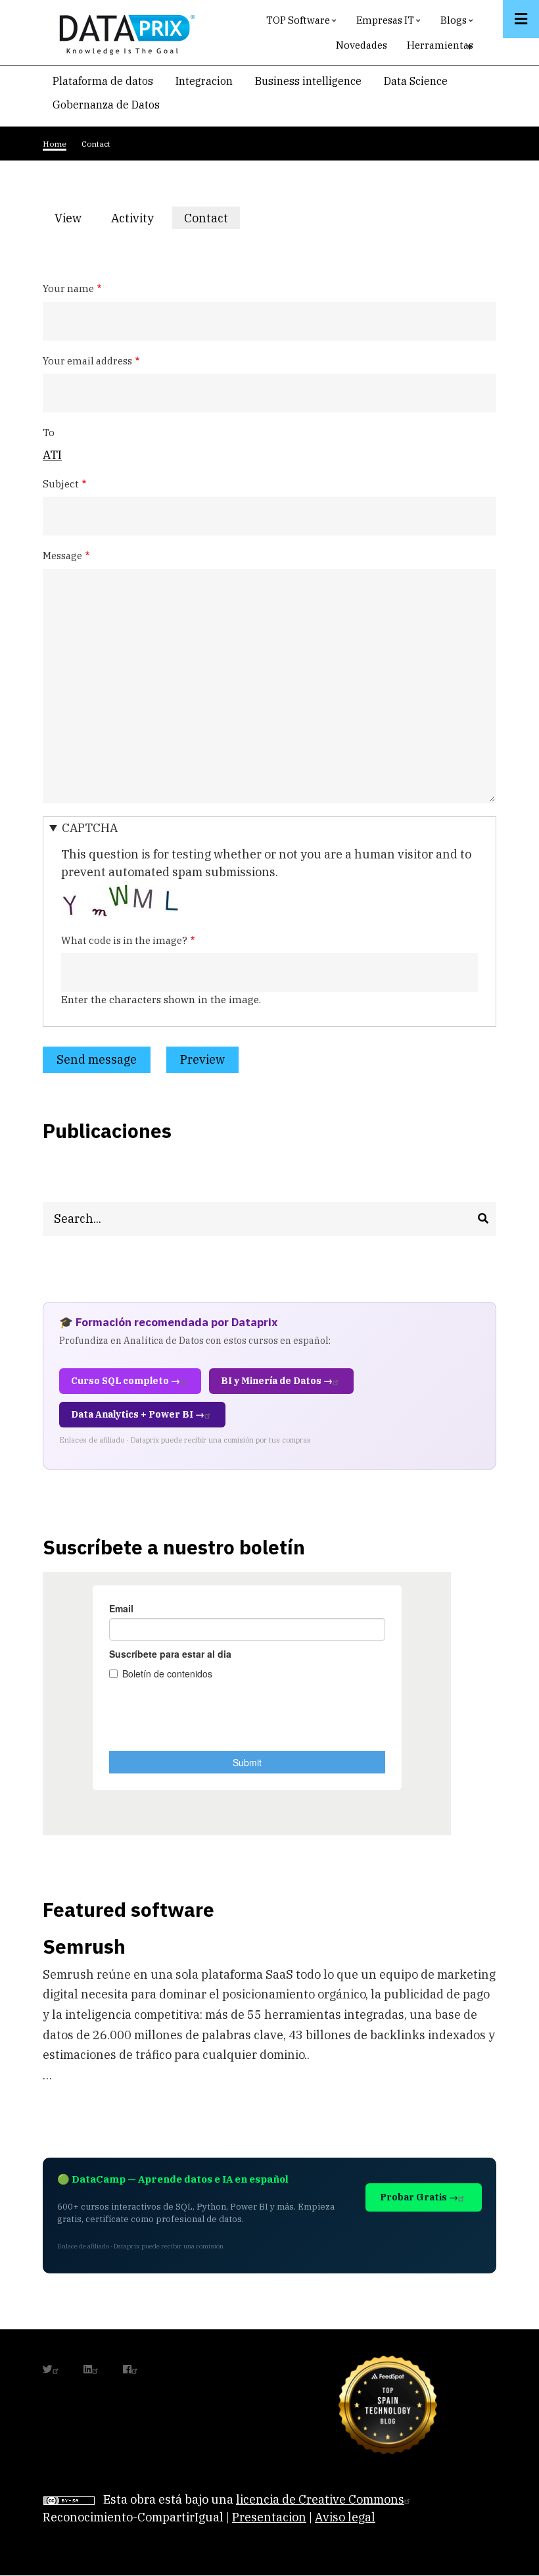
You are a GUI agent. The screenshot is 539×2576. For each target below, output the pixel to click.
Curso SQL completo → (126, 1381)
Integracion (204, 81)
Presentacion (269, 2517)
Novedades (362, 45)
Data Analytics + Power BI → (138, 1414)
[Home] (124, 32)
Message (62, 556)
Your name (68, 288)
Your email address (87, 361)
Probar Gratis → (419, 2197)
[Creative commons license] (69, 2499)
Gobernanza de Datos (106, 105)
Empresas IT (390, 23)
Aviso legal (345, 2517)
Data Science (416, 81)
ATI (52, 455)
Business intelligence (308, 81)
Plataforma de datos (103, 81)
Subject (61, 484)
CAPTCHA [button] (90, 828)
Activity (132, 218)
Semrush (84, 1946)
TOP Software (303, 23)
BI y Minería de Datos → (277, 1381)
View (68, 218)
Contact (212, 220)
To (49, 433)
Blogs (458, 23)
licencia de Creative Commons (320, 2499)
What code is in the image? (124, 940)
